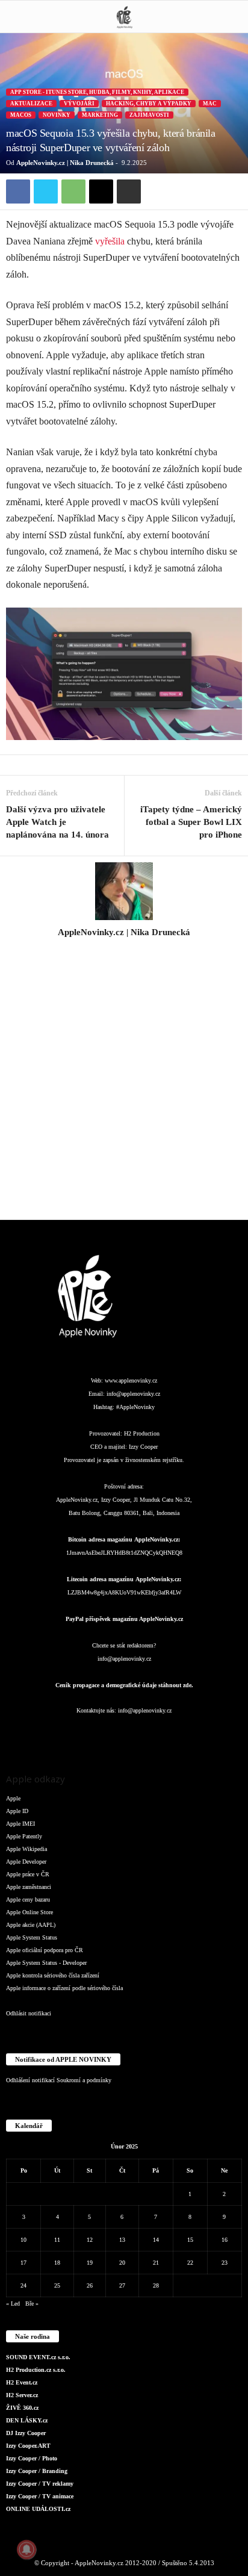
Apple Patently (24, 1836)
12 (90, 2240)
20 (122, 2263)
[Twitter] (46, 191)
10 (23, 2240)
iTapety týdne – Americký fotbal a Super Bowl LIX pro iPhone (191, 822)
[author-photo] (124, 891)
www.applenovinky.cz (131, 1380)
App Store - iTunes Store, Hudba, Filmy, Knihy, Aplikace (97, 92)
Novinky (57, 115)
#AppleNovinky (135, 1407)
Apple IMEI (20, 1824)
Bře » (32, 2304)
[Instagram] (124, 949)
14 (156, 2240)
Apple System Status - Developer (46, 1963)
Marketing (100, 115)
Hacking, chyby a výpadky (149, 104)
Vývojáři (79, 104)
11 (57, 2240)
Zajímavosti (149, 115)
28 (156, 2285)
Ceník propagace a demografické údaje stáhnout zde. (124, 1685)
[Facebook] (18, 191)
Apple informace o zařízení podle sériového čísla (64, 1988)
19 (90, 2263)
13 (122, 2240)
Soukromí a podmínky (84, 2080)
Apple (13, 1798)
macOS (21, 115)
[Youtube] (197, 1734)
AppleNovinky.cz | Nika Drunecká (65, 163)
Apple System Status (32, 1937)
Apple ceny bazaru (28, 1899)
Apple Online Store (29, 1912)
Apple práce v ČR (28, 1874)
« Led (13, 2304)
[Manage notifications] (26, 2550)
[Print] (129, 191)
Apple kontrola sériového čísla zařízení (53, 1975)
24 (23, 2285)
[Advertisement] (124, 1086)
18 (57, 2263)
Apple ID (17, 1811)
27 (122, 2285)
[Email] (101, 191)
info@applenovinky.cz (133, 1394)
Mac (210, 104)
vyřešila (110, 241)
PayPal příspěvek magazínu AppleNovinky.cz (124, 1619)
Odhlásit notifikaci (29, 2013)
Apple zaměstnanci (29, 1887)
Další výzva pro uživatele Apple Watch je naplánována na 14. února (57, 822)
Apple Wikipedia (26, 1849)
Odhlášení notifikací (30, 2080)
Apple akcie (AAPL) (31, 1925)
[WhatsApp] (73, 191)
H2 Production (142, 1433)
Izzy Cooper (143, 1447)
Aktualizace (31, 104)
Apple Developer (26, 1862)
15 (190, 2240)
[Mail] (125, 1734)
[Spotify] (149, 1734)
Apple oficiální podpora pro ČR (45, 1950)
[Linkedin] (101, 1734)
